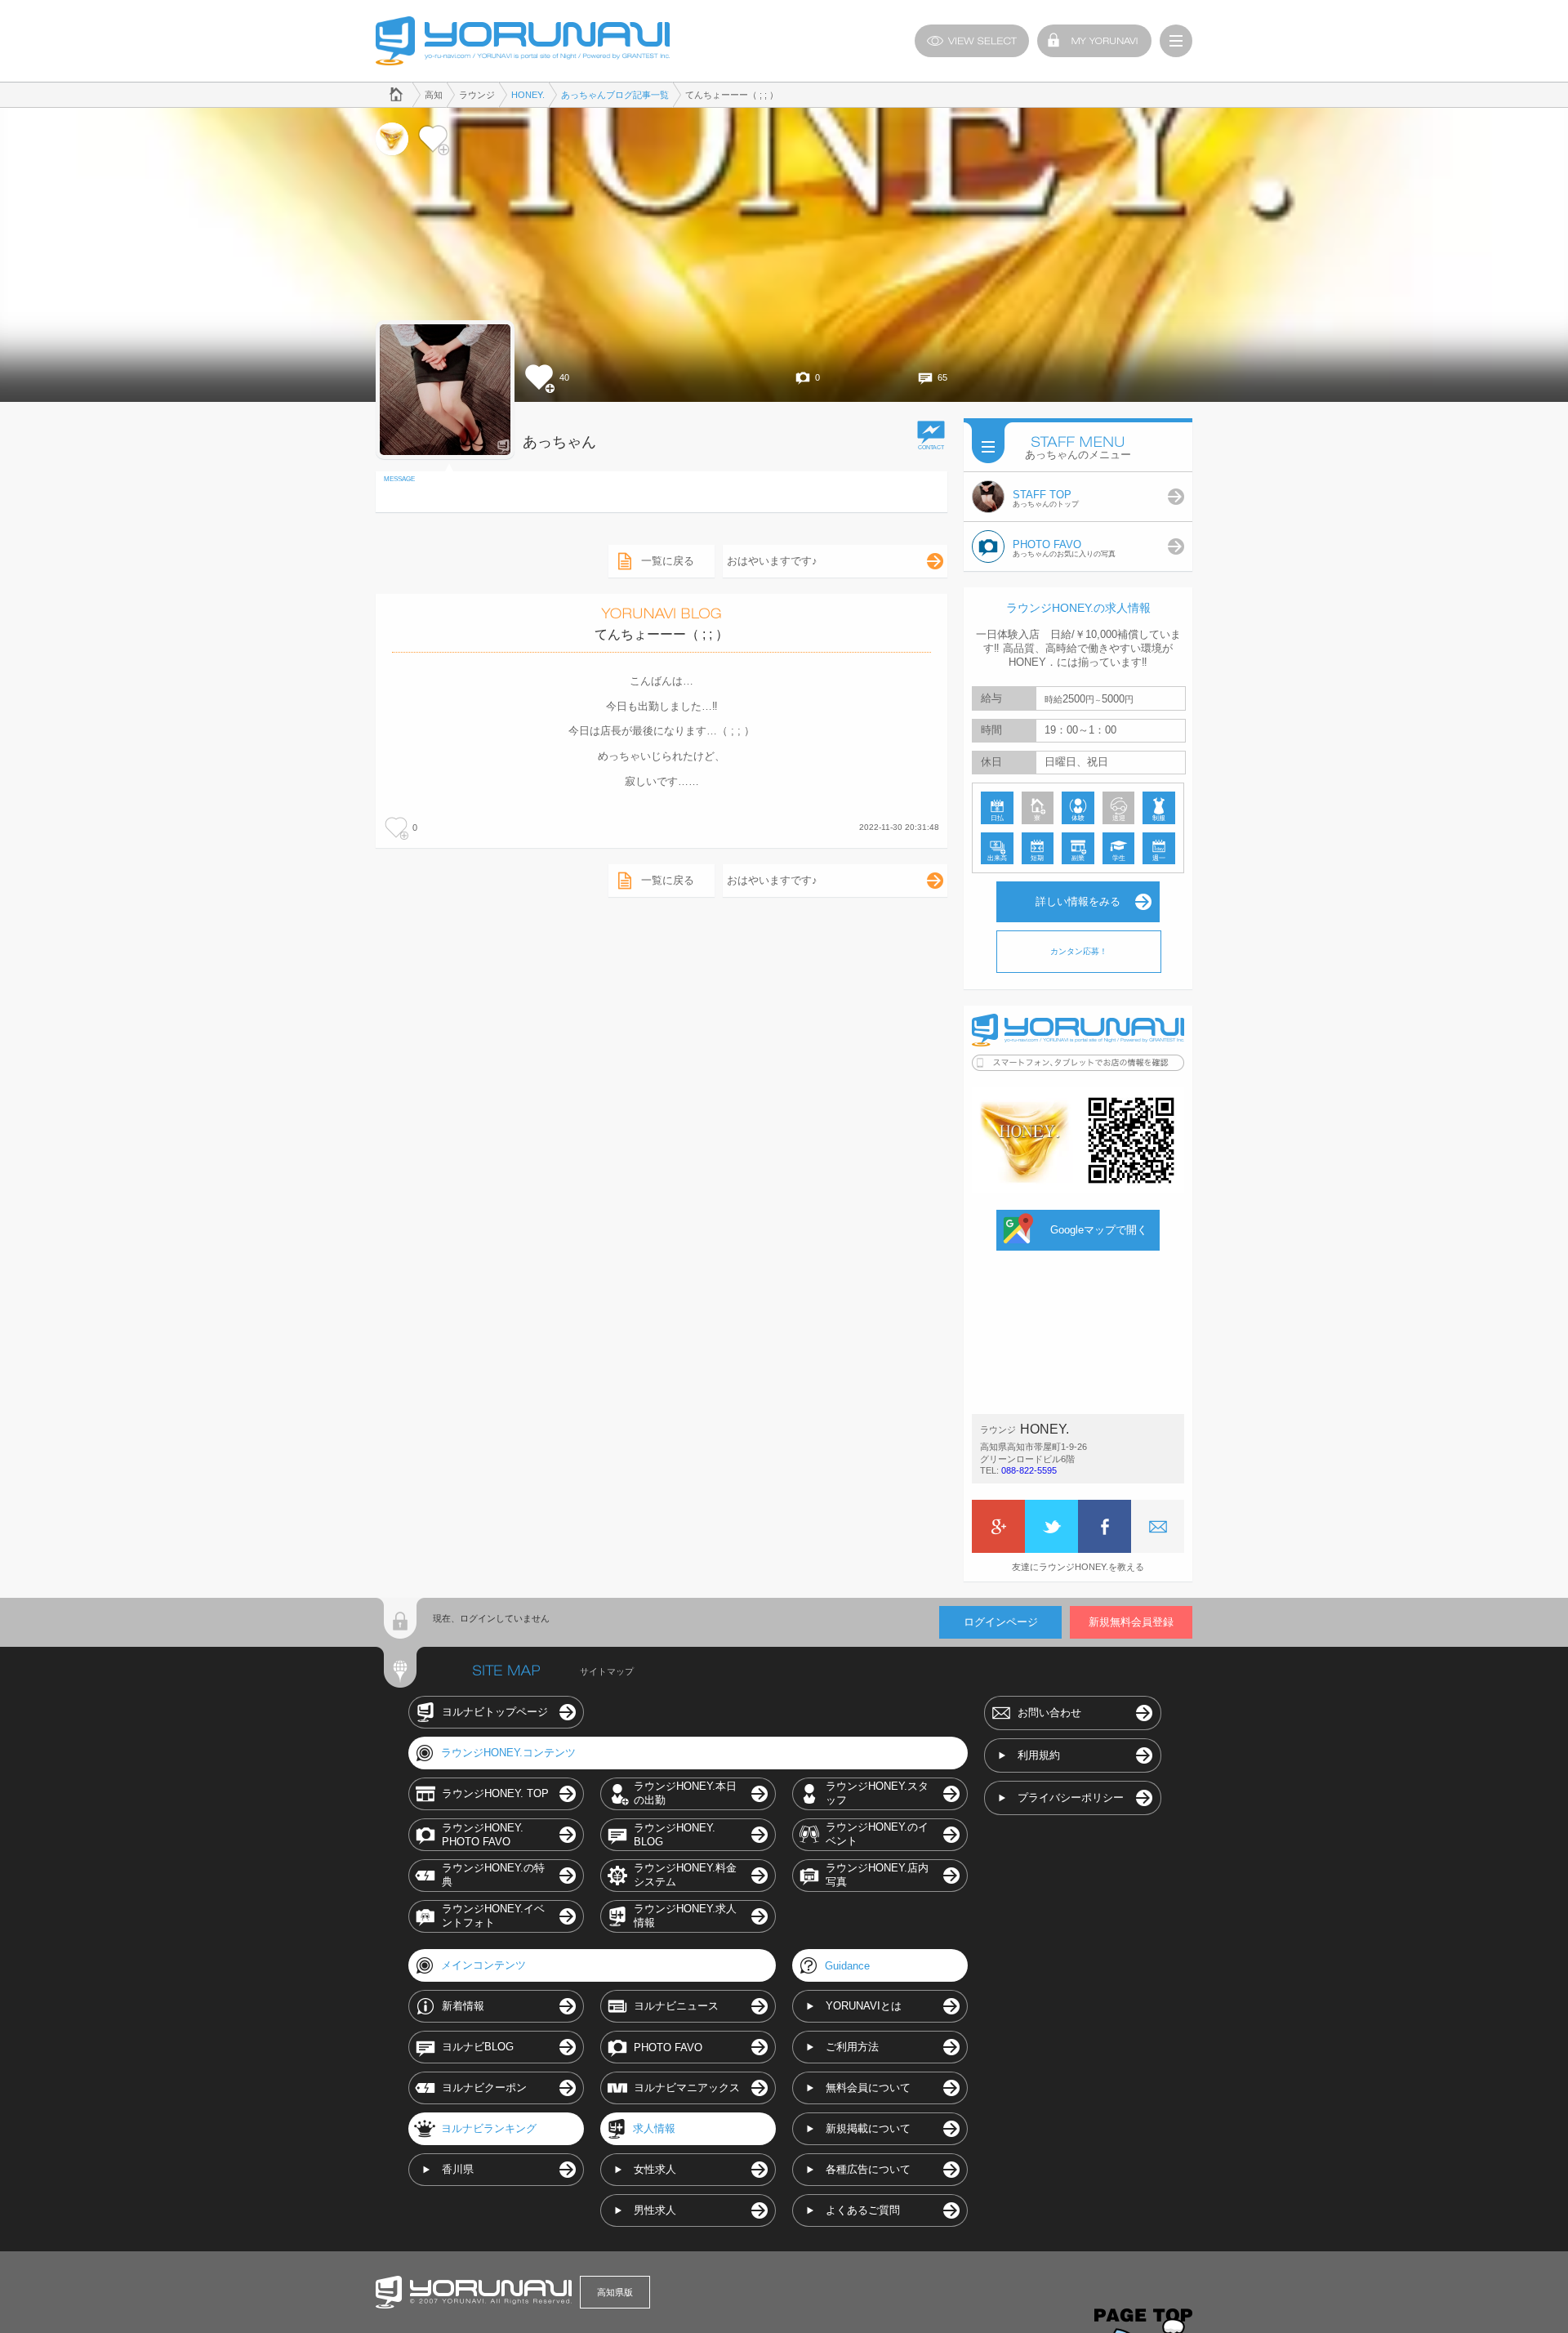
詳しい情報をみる (1078, 901)
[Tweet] (1051, 1526)
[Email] (1158, 1526)
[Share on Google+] (998, 1526)
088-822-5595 (1029, 1470)
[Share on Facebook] (1105, 1526)
